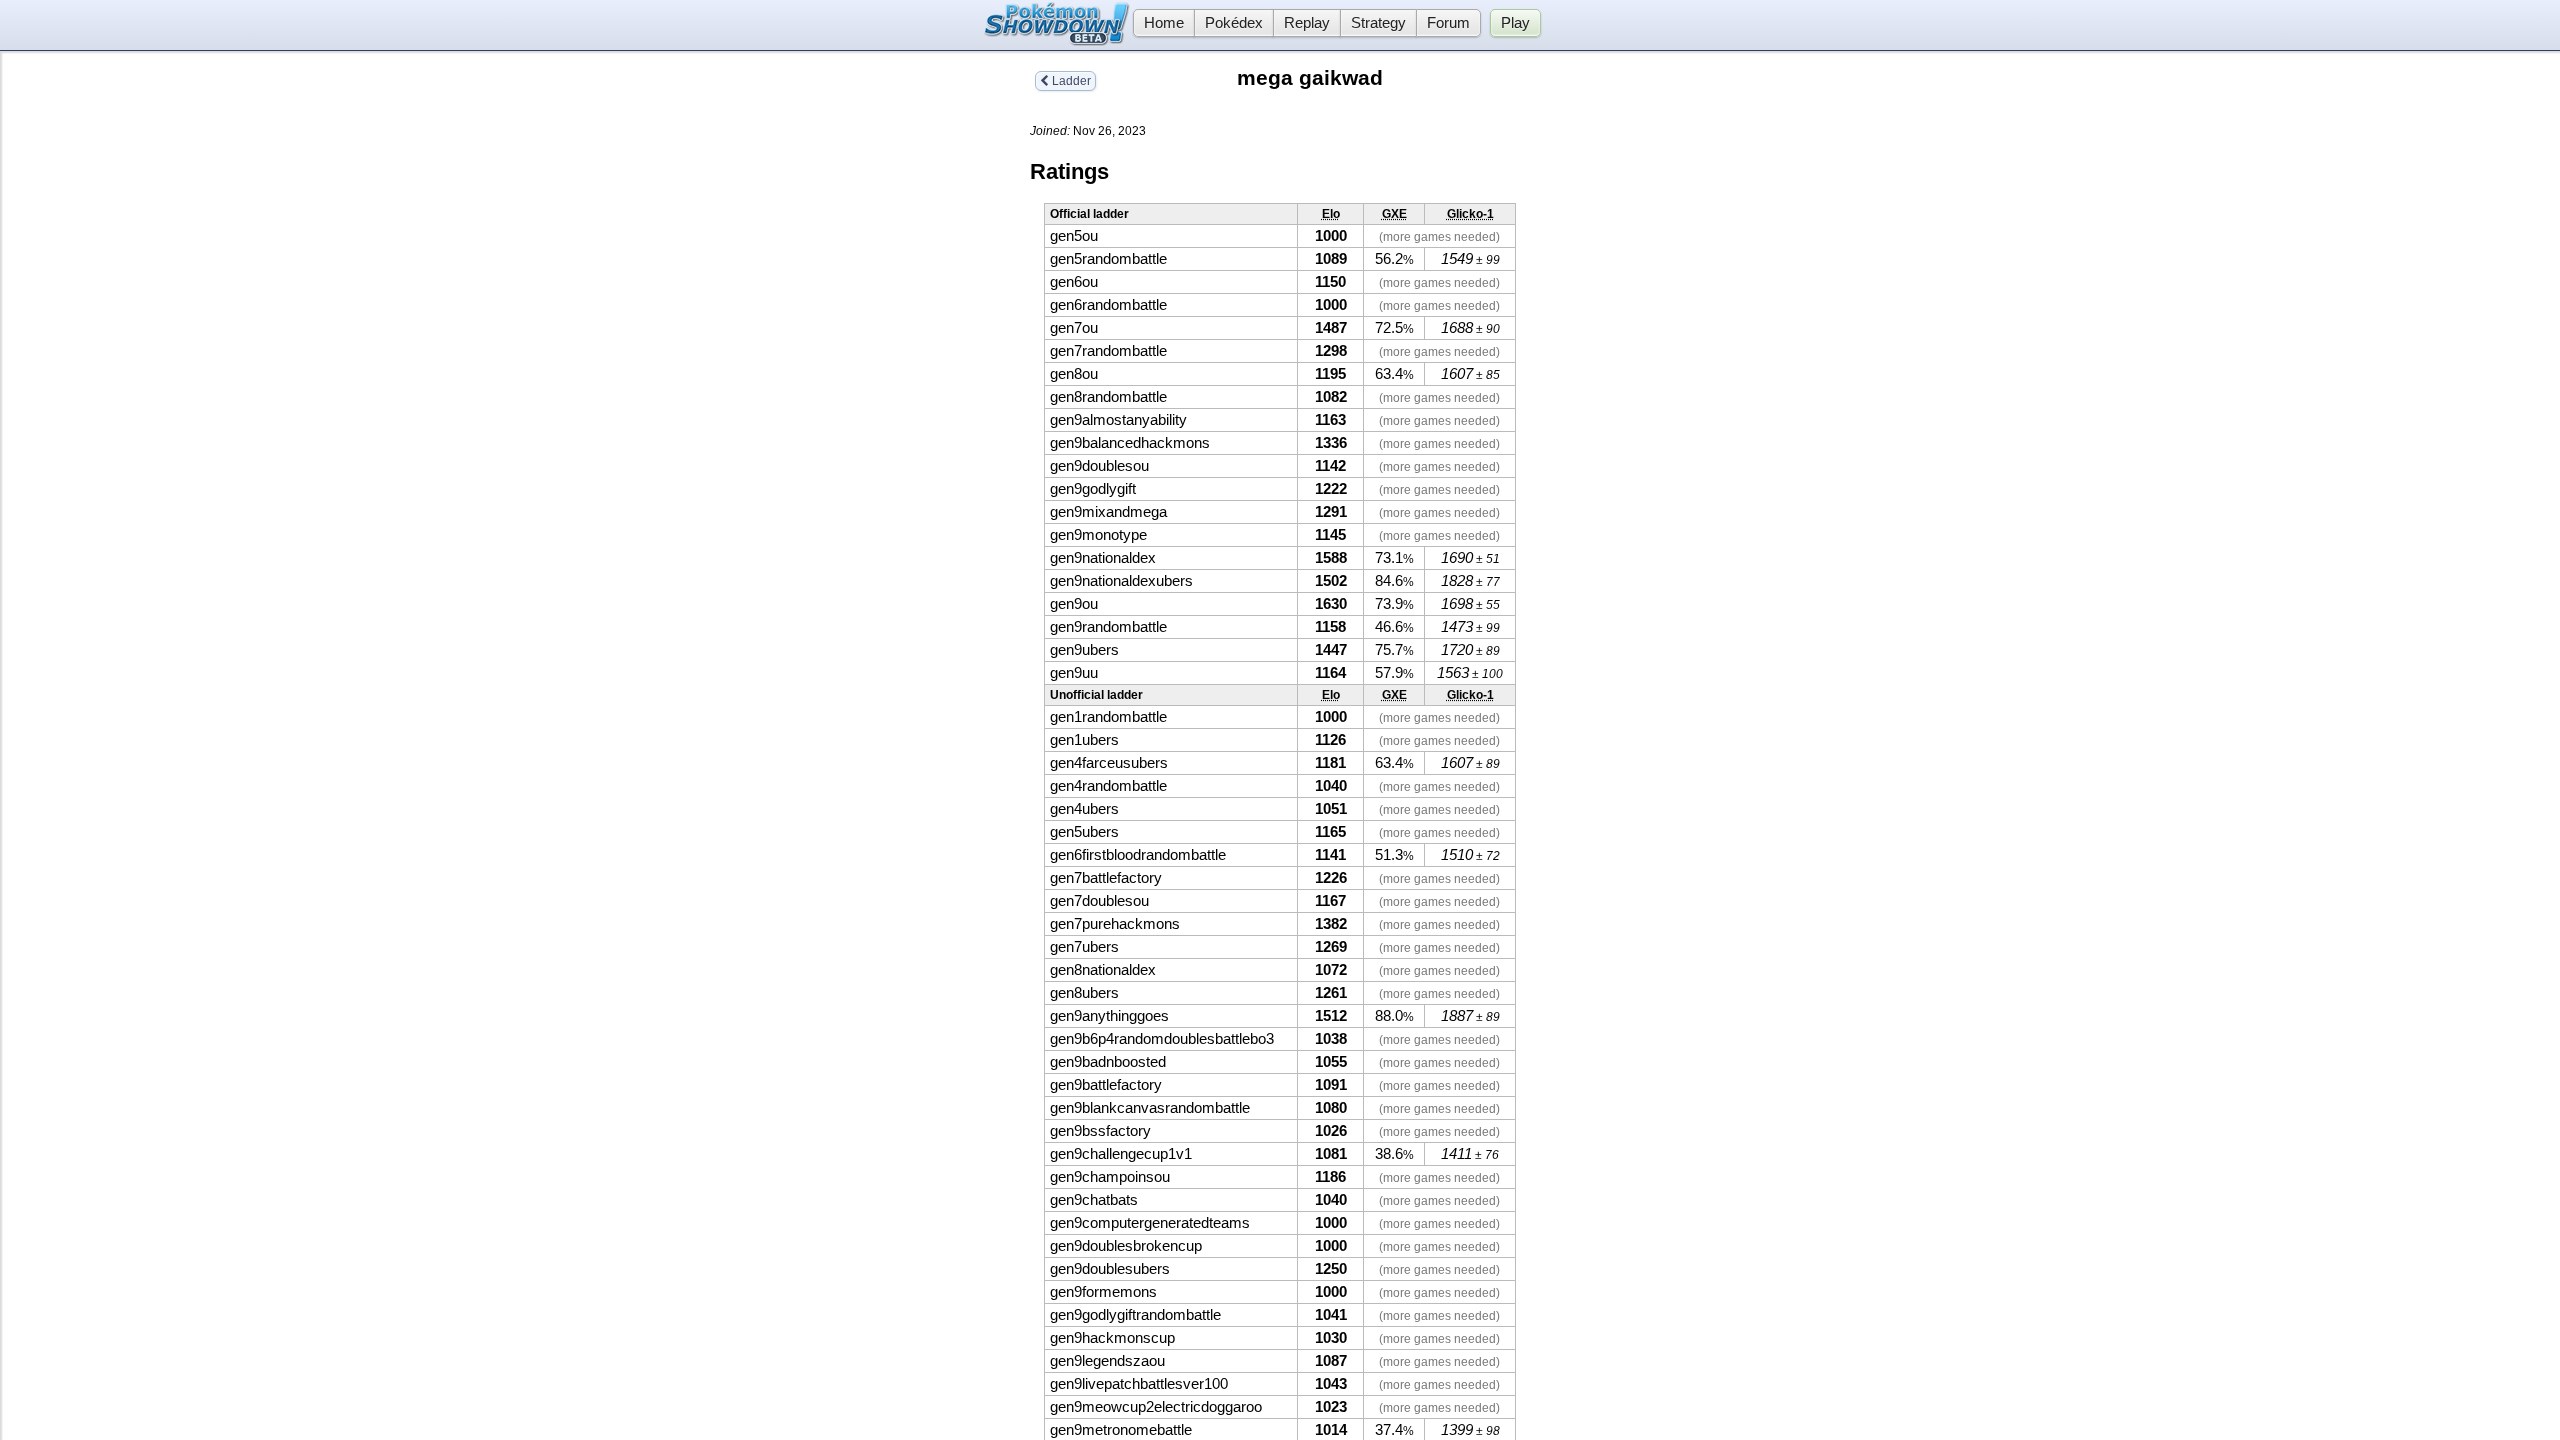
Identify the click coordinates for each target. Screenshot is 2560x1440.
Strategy (1378, 23)
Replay (1307, 23)
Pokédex (1234, 23)
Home (1164, 23)
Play (1515, 23)
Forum (1448, 23)
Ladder (1070, 81)
